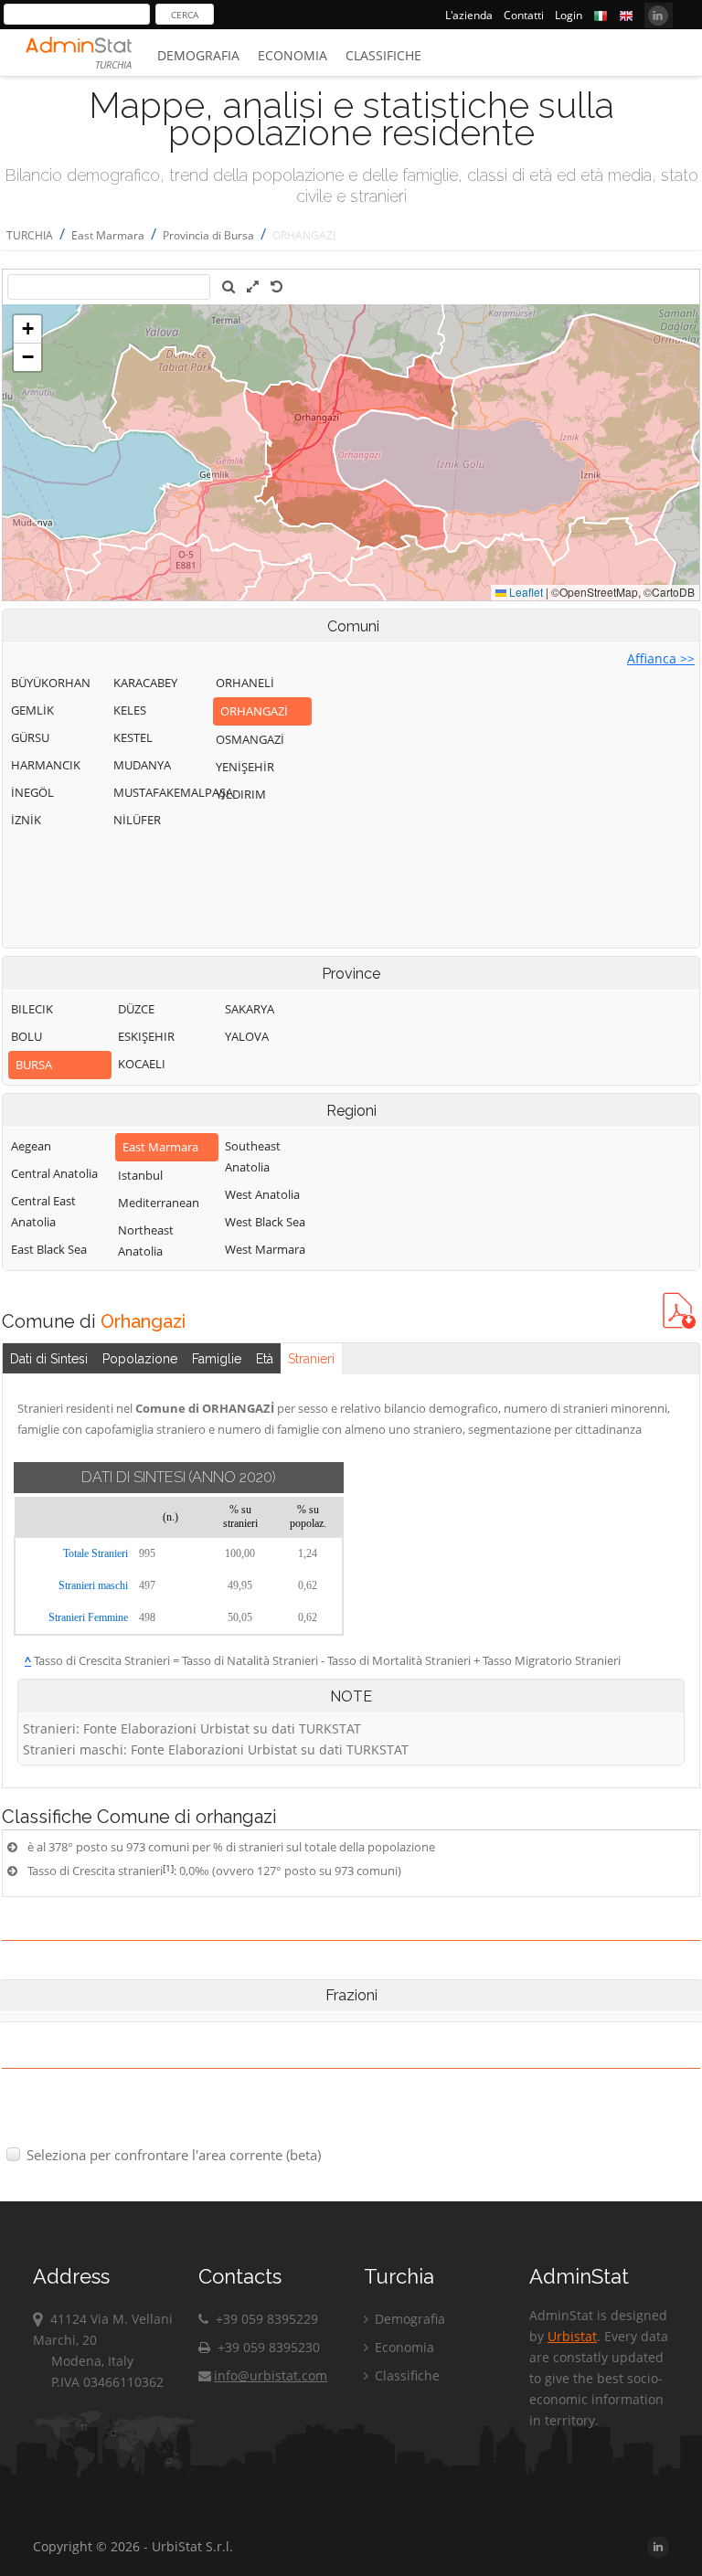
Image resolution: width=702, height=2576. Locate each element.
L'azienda (469, 15)
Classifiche (383, 55)
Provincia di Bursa (208, 235)
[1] (168, 1868)
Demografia (198, 55)
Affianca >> (661, 658)
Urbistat (572, 2336)
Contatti (524, 15)
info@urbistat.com (271, 2375)
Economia (292, 55)
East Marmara (108, 235)
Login (569, 15)
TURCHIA (30, 235)
